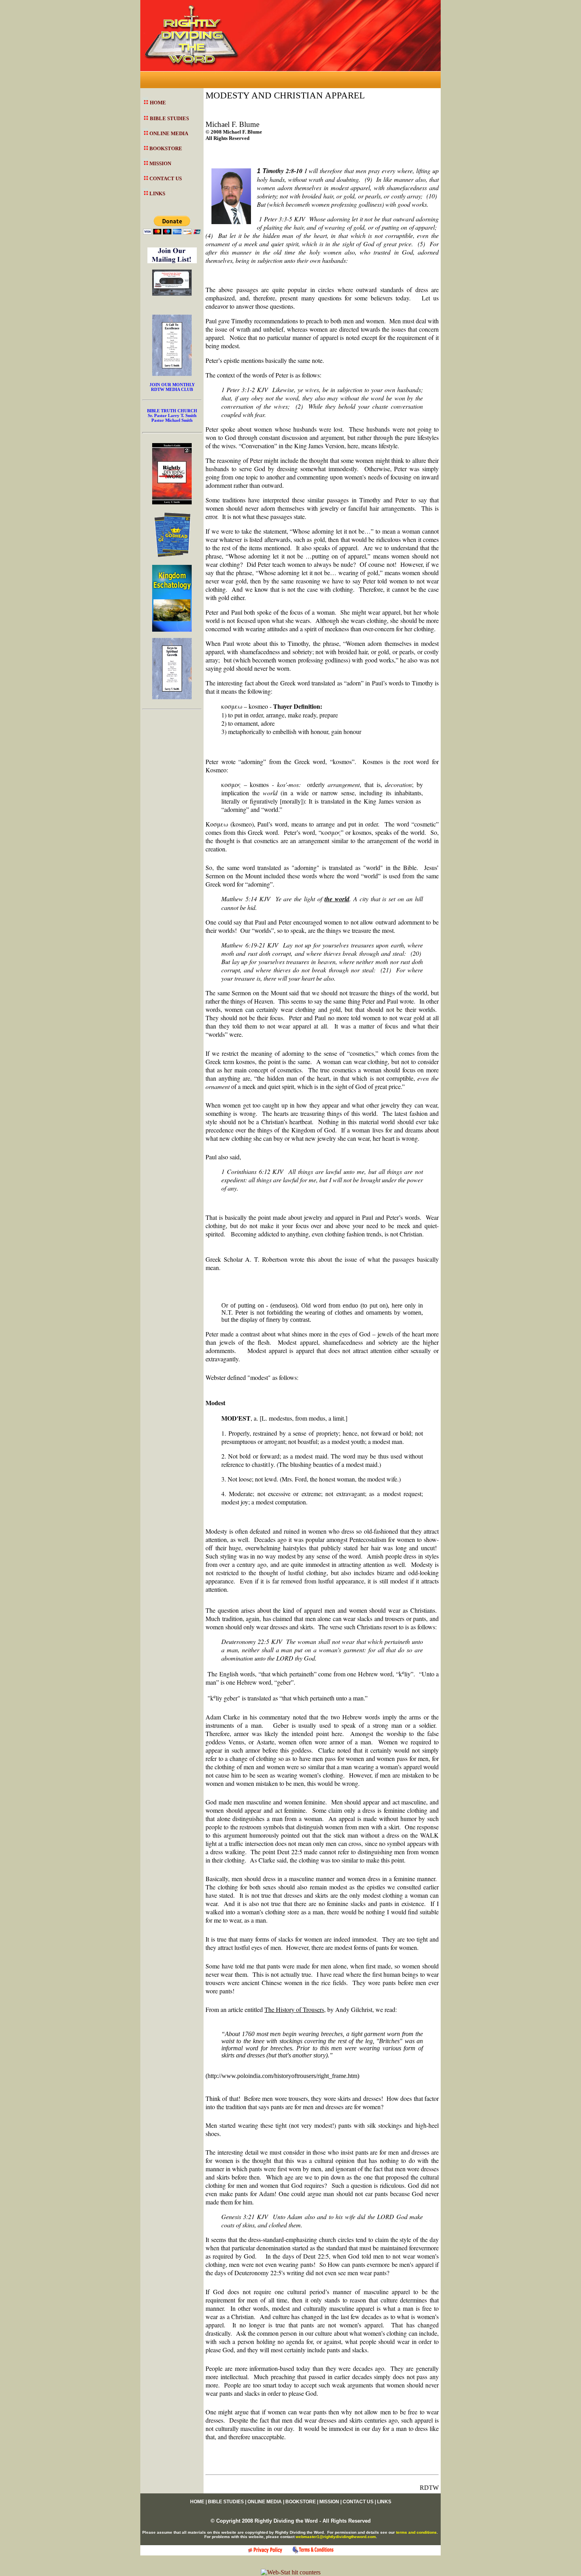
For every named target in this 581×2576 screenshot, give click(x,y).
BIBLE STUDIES (169, 118)
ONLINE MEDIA (169, 133)
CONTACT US (166, 178)
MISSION (160, 163)
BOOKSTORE (166, 148)
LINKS (157, 193)
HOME (158, 103)
